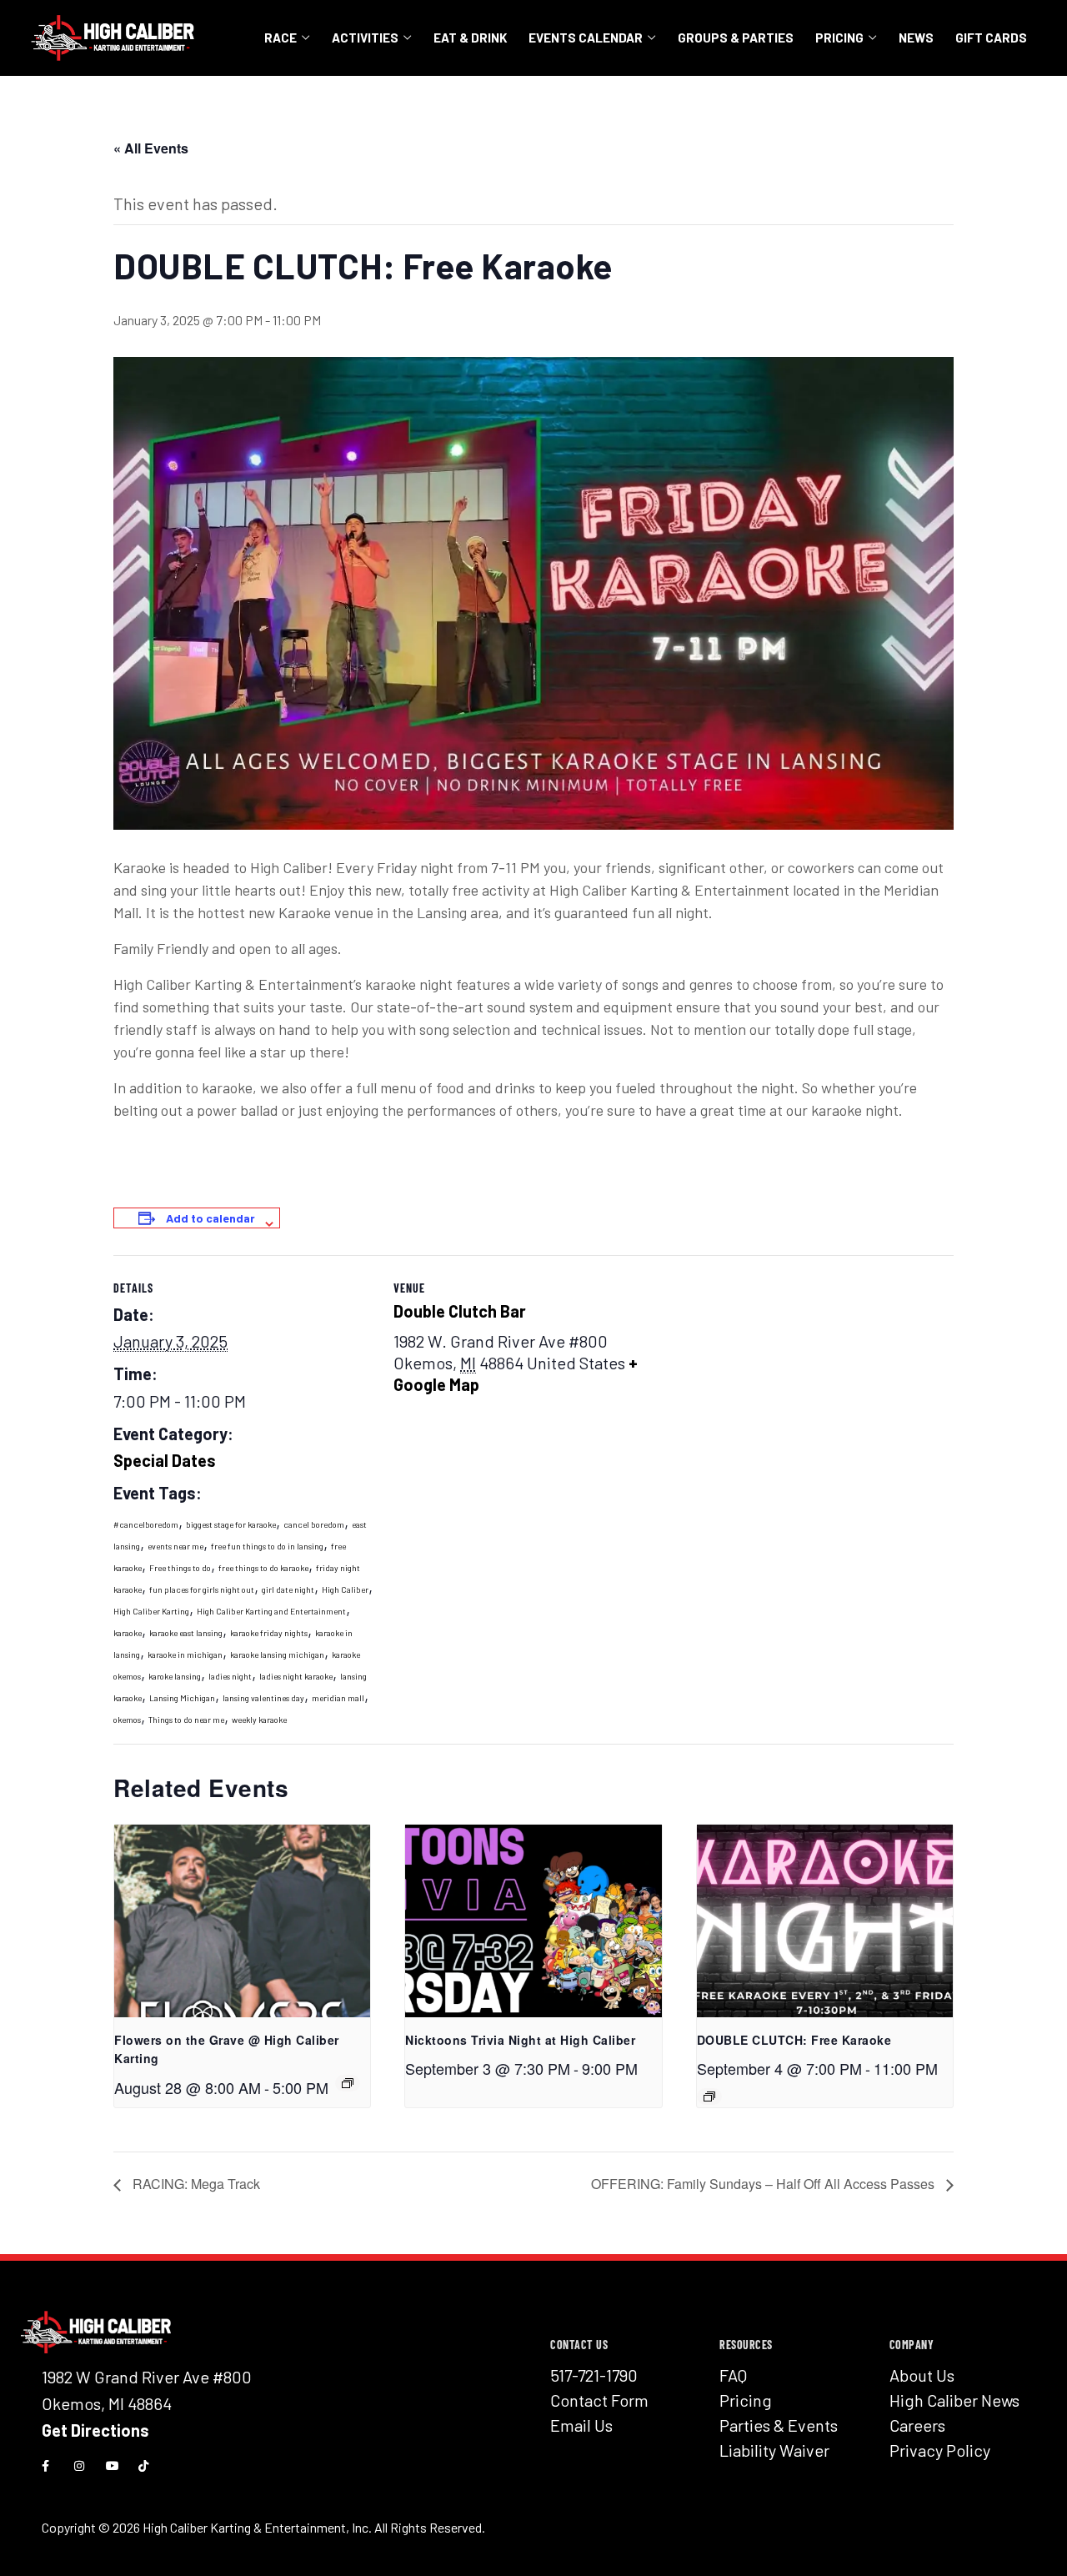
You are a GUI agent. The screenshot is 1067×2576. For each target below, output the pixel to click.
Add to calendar (210, 1218)
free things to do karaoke (263, 1568)
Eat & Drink (470, 38)
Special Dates (165, 1460)
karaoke (128, 1633)
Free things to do (180, 1568)
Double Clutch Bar (460, 1311)
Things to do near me (186, 1720)
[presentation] (242, 1921)
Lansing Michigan (182, 1698)
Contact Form (599, 2400)
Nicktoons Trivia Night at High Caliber (520, 2040)
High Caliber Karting (151, 1611)
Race (281, 38)
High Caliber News (954, 2400)
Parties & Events (779, 2425)
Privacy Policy (940, 2450)
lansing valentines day (263, 1698)
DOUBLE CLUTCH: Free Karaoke (794, 2040)
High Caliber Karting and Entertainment (271, 1611)
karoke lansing (175, 1676)
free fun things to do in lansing (267, 1546)
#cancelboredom (146, 1524)
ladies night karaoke (296, 1676)
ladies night (230, 1676)
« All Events (151, 148)
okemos (127, 1720)
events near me (175, 1546)
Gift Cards (991, 38)
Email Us (581, 2425)
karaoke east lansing (186, 1633)
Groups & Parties (736, 38)
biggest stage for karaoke (231, 1524)
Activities (365, 38)
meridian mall (338, 1698)
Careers (917, 2425)
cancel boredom (314, 1524)
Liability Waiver (774, 2450)
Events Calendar (586, 38)
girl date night (288, 1589)
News (916, 38)
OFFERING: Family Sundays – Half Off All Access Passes (764, 2184)
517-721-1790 (594, 2375)
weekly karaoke (259, 1720)
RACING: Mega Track (195, 2184)
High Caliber (345, 1589)
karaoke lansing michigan (277, 1655)
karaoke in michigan (185, 1655)
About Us (922, 2375)
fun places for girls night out (202, 1589)
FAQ (733, 2375)
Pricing (839, 38)
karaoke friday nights (269, 1633)
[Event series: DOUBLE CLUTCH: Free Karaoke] (348, 2083)
